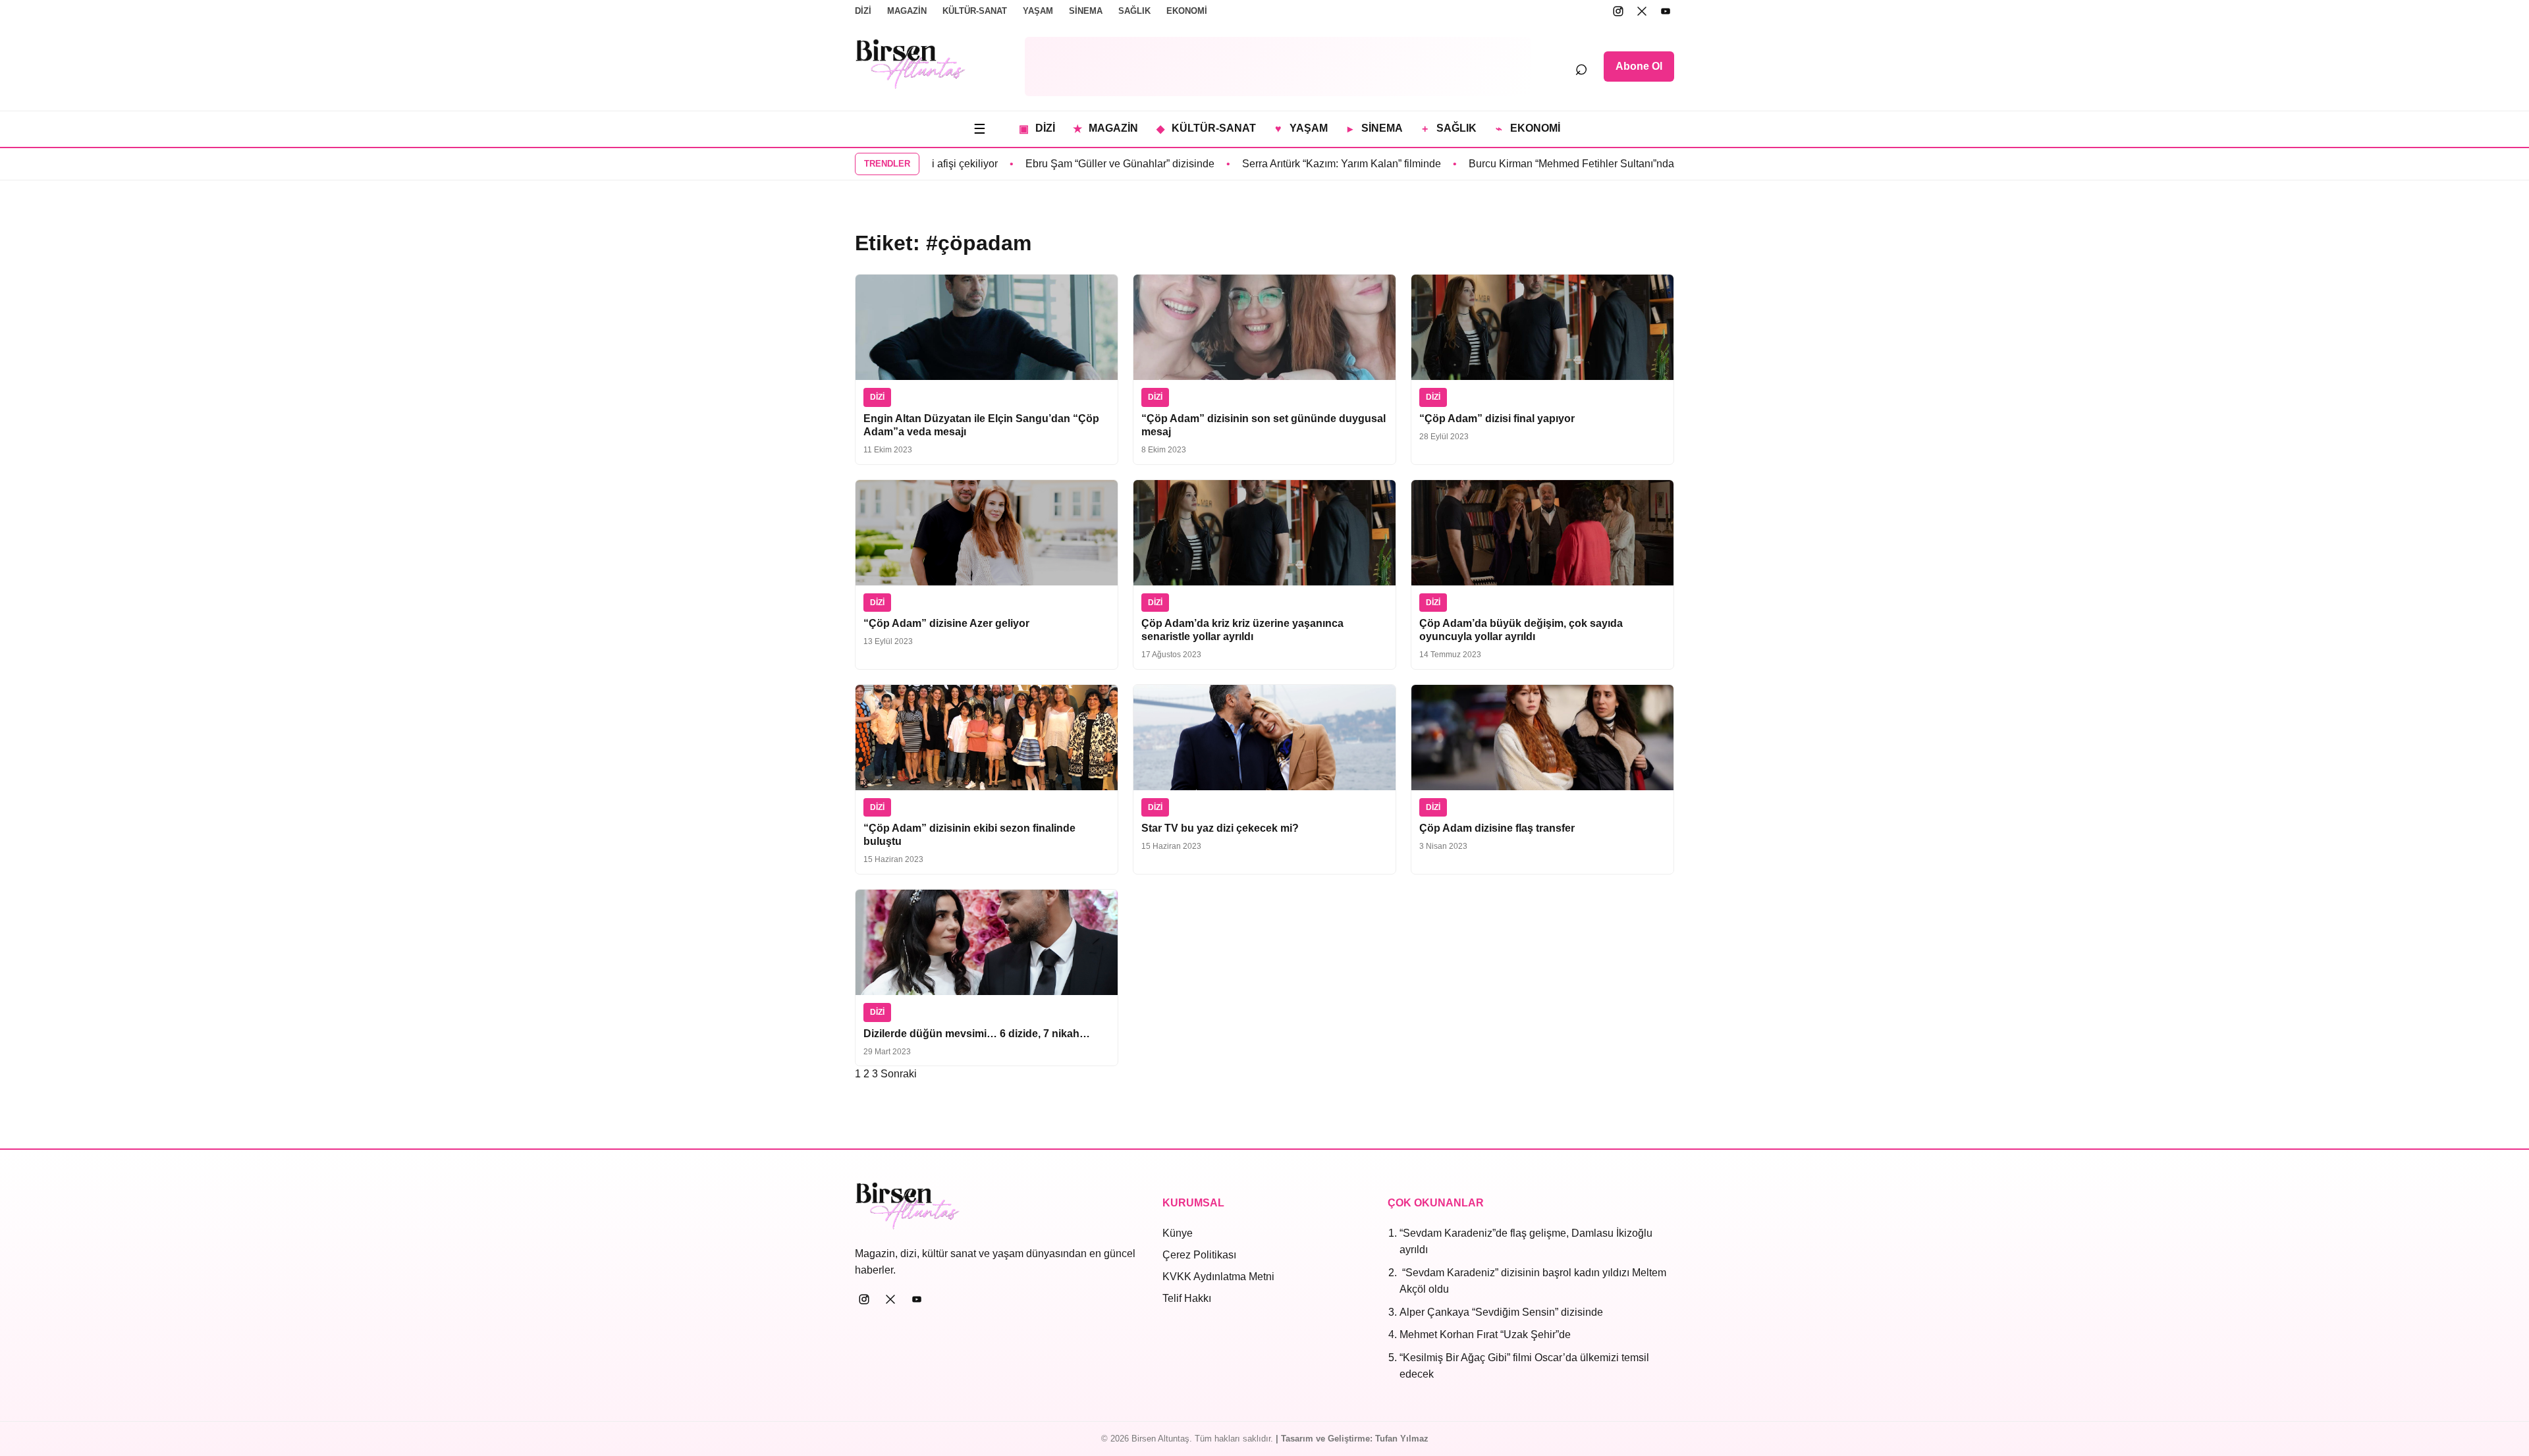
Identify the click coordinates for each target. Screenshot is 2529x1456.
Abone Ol (1639, 66)
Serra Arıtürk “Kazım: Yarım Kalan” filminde (1297, 164)
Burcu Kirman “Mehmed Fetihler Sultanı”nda (1527, 164)
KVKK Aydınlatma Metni (1218, 1277)
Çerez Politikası (1199, 1255)
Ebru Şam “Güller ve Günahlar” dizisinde (1076, 164)
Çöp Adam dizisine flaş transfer (1497, 828)
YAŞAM (1038, 11)
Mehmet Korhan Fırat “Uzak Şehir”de (1485, 1335)
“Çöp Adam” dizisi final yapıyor (1497, 418)
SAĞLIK (1134, 11)
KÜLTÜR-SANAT (975, 11)
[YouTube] (1666, 11)
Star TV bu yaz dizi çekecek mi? (1220, 828)
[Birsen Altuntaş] (911, 64)
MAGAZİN (907, 11)
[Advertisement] (1278, 67)
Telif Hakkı (1187, 1298)
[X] (1642, 11)
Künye (1178, 1233)
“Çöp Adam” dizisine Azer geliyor (946, 623)
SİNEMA (1086, 11)
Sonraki (899, 1074)
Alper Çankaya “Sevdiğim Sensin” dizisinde (1501, 1312)
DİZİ (863, 11)
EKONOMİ (1187, 11)
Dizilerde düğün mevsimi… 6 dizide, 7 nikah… (977, 1034)
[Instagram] (1618, 11)
